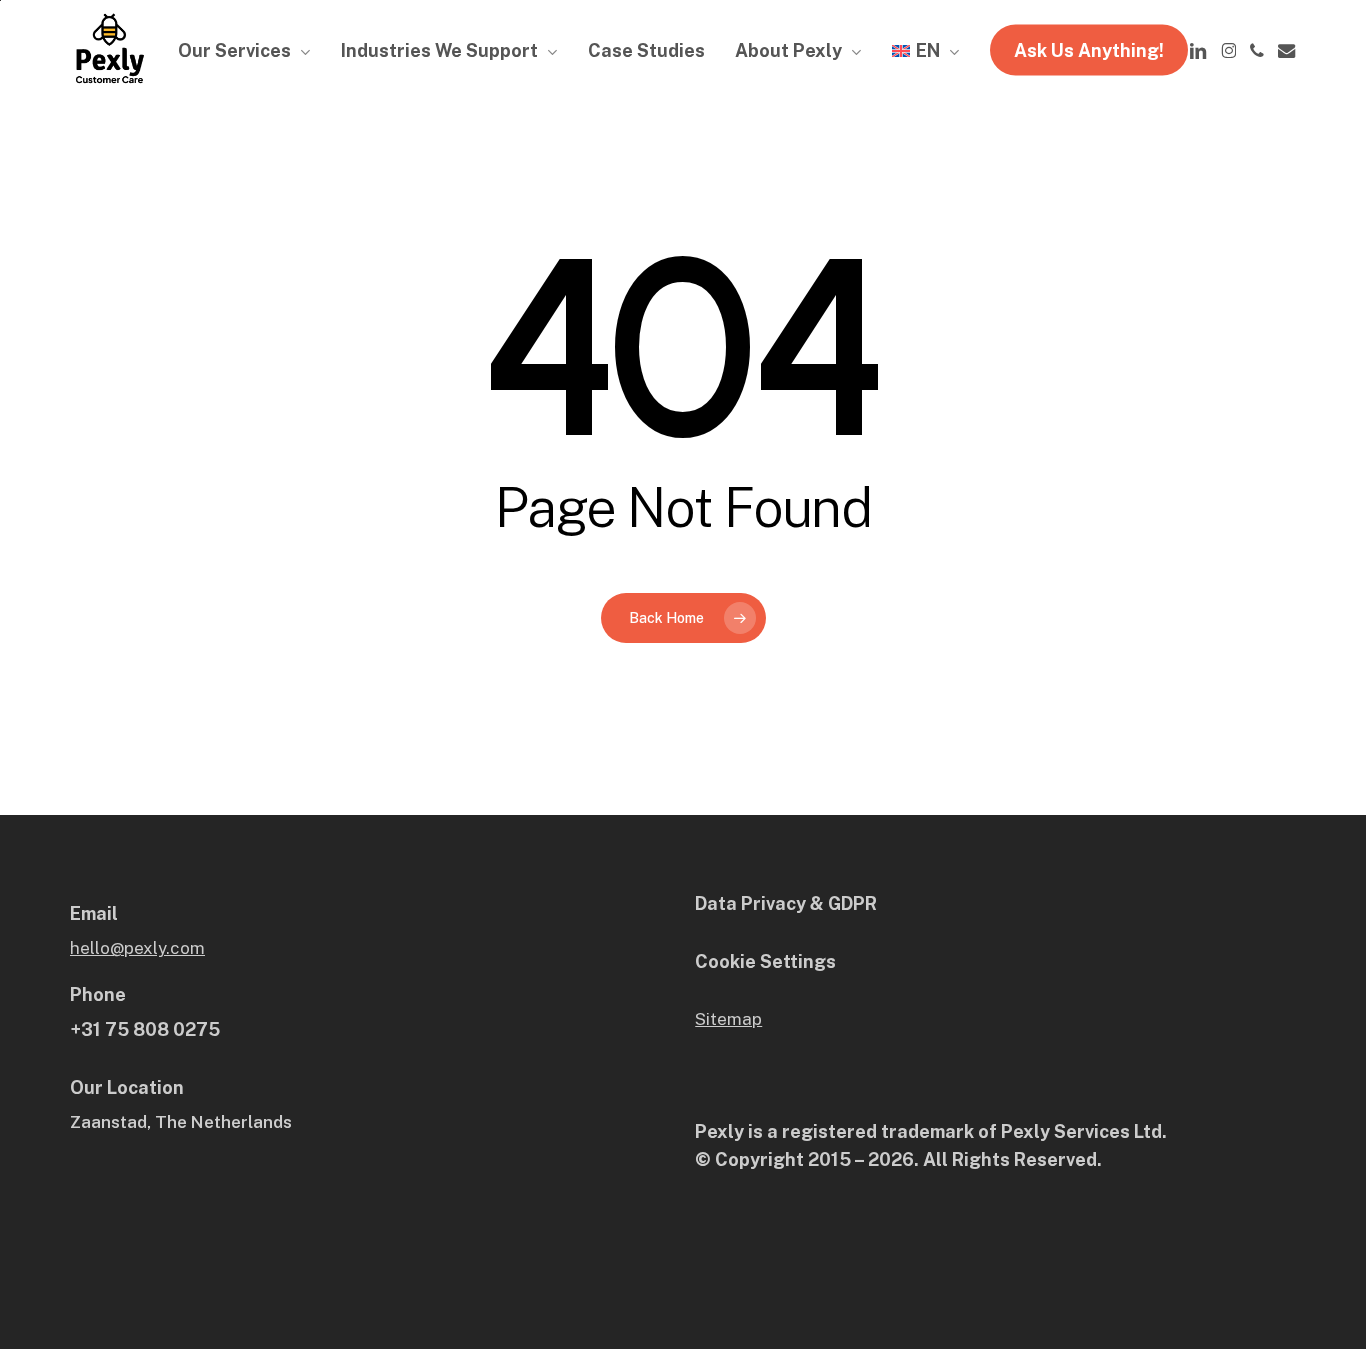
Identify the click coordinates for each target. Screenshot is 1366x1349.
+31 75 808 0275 (145, 1029)
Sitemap (728, 1019)
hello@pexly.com (137, 948)
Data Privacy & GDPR (786, 903)
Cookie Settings (765, 961)
